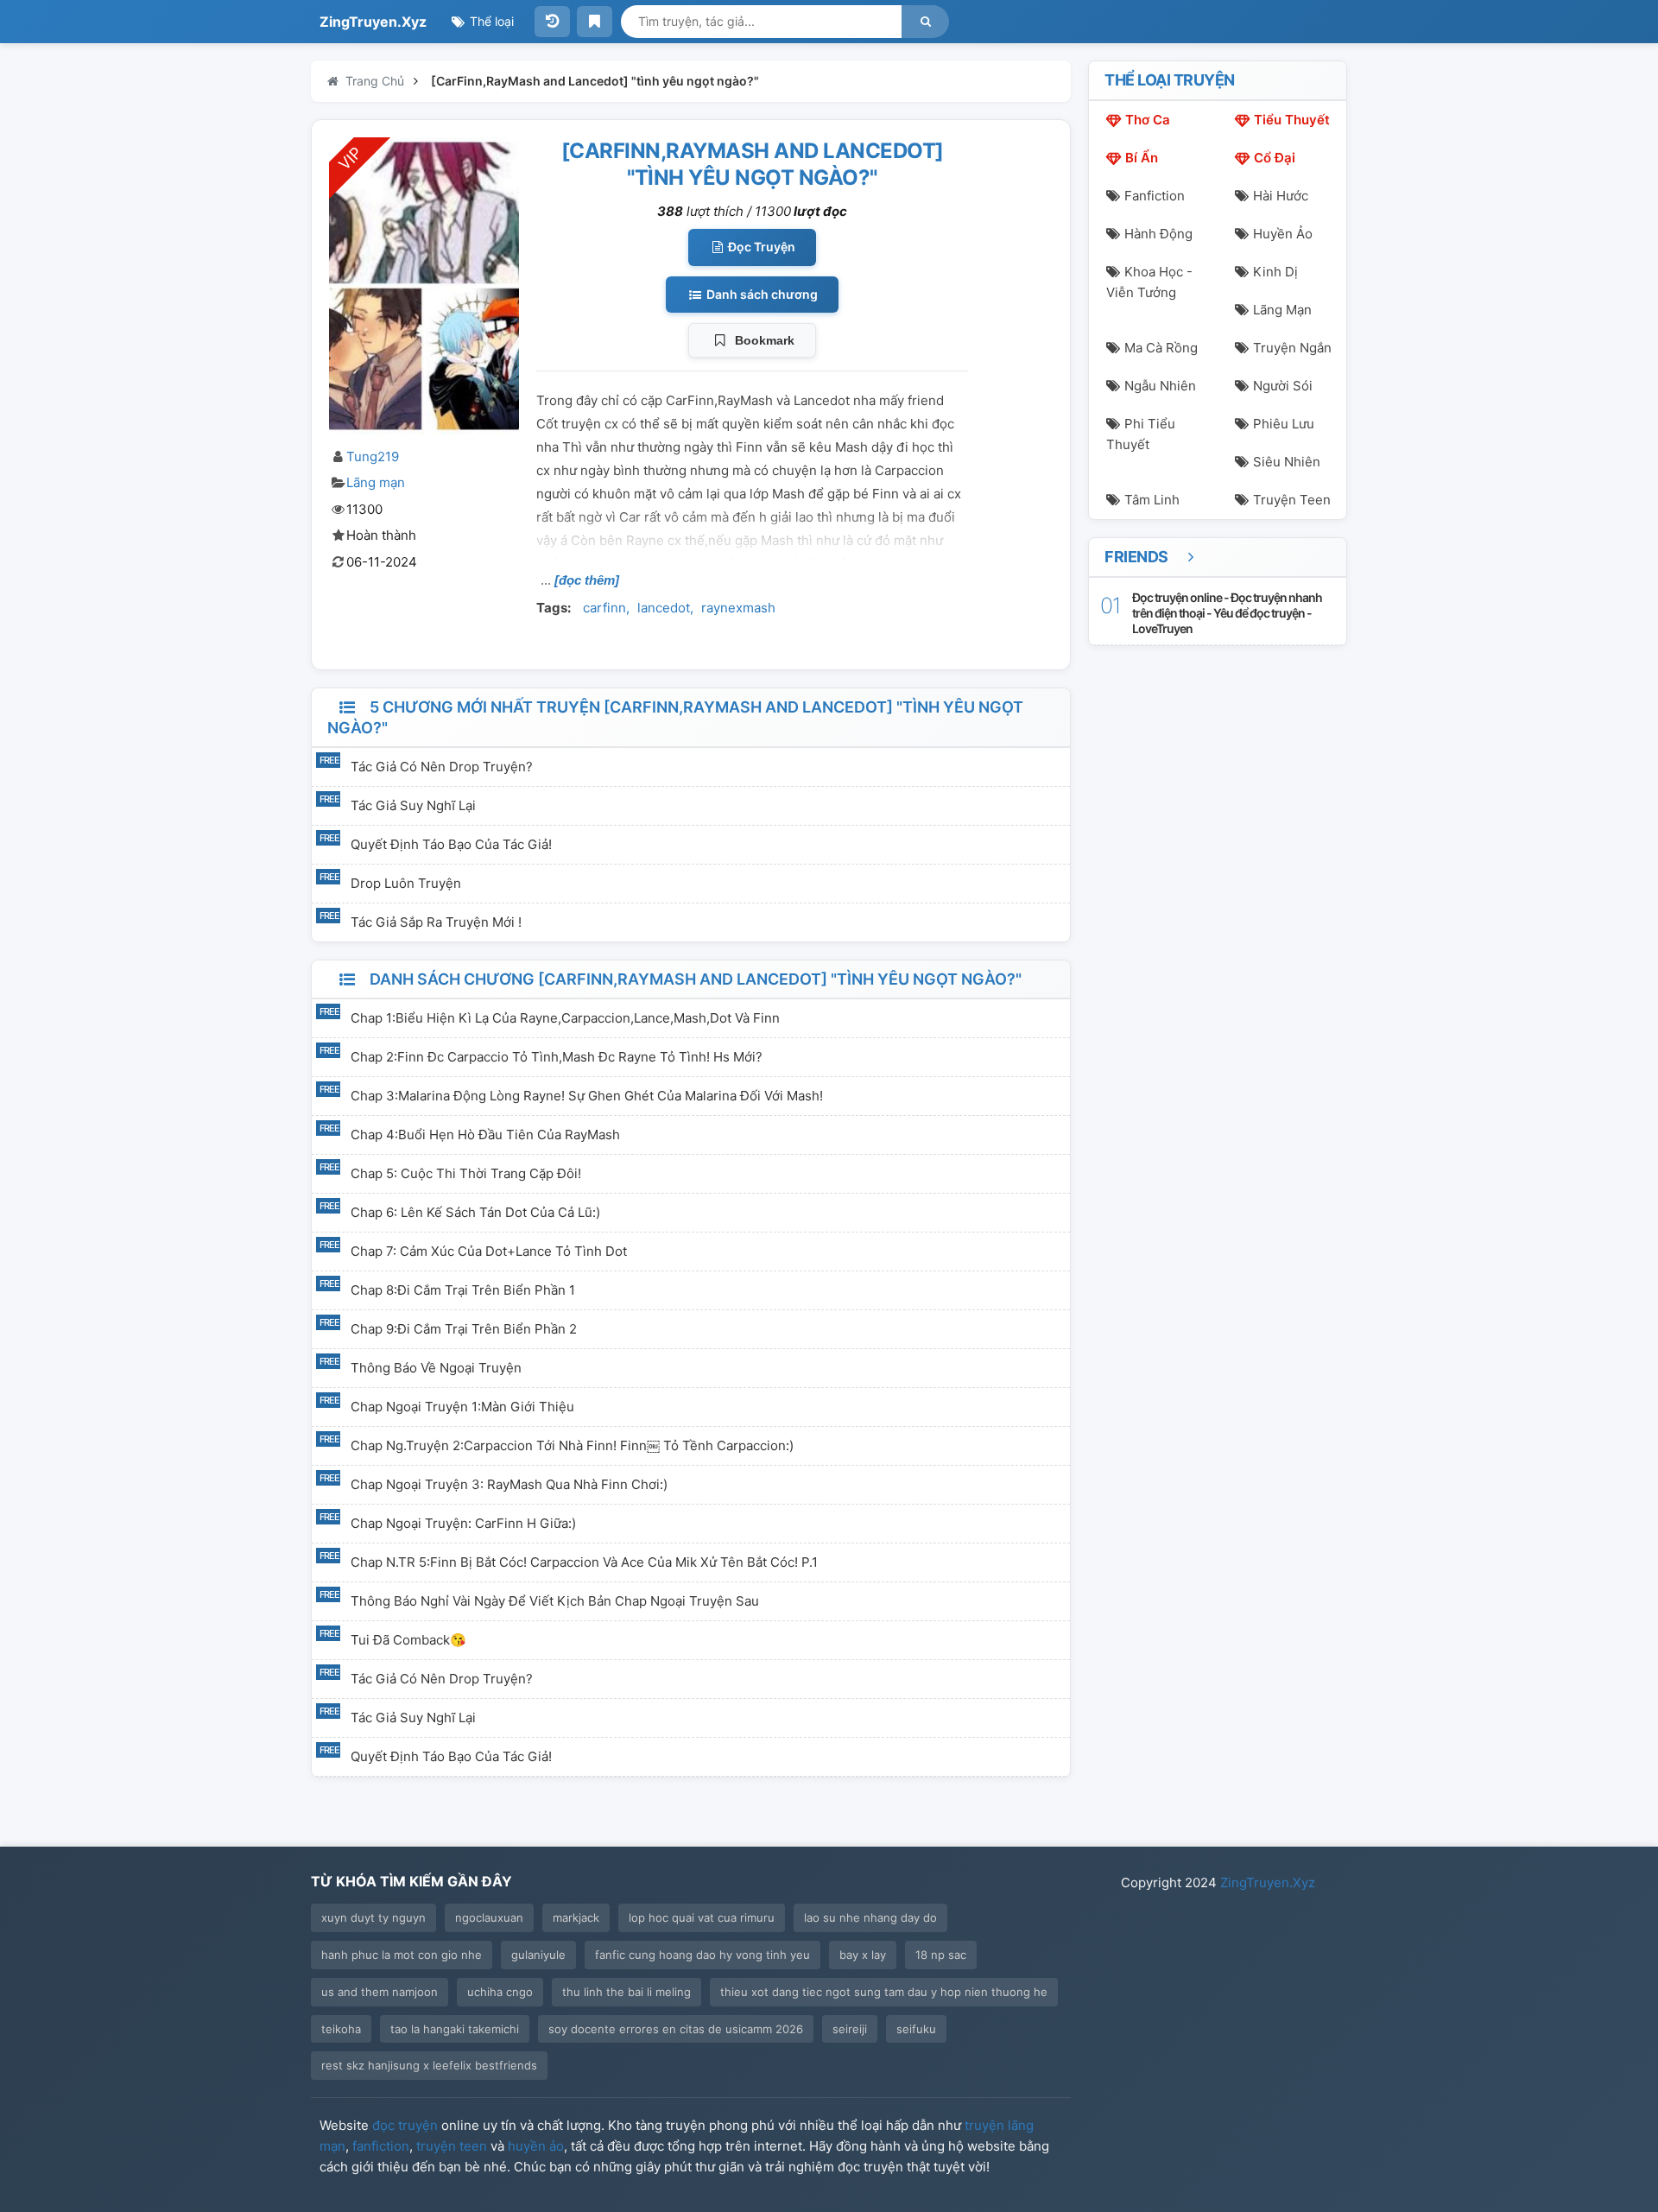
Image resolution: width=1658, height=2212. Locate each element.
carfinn (604, 608)
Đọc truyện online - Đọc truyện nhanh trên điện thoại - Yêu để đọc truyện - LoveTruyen (1227, 613)
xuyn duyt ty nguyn (373, 1917)
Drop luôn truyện (406, 883)
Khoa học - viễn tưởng (1149, 282)
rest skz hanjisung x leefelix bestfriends (429, 2065)
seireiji (850, 2029)
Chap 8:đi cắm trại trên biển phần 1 (463, 1290)
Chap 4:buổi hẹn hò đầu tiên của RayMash (485, 1135)
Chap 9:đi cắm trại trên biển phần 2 (464, 1329)
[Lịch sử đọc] (552, 22)
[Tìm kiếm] (925, 22)
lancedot (664, 608)
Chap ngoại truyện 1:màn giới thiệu (462, 1407)
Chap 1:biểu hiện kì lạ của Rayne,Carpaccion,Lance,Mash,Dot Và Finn (565, 1018)
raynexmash (738, 608)
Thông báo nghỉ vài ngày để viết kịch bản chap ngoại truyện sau (555, 1601)
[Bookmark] (595, 22)
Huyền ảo (1283, 234)
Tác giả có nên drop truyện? (442, 767)
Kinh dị (1275, 272)
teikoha (341, 2029)
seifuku (916, 2029)
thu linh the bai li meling (626, 1992)
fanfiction (381, 2146)
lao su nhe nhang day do (870, 1917)
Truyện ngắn (1292, 348)
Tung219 (373, 456)
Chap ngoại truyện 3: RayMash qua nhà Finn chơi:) (509, 1484)
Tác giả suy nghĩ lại (413, 805)
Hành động (1158, 234)
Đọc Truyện (760, 247)
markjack (576, 1917)
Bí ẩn (1142, 158)
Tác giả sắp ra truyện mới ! (436, 922)
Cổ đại (1275, 158)
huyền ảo (536, 2146)
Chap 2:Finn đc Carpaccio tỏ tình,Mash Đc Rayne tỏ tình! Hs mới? (557, 1057)
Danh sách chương (761, 294)
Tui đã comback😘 (408, 1640)
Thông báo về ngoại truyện (436, 1368)
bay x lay (863, 1955)
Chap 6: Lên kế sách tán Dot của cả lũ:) (475, 1212)
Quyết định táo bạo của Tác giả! (451, 844)
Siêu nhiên (1287, 462)
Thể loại (490, 21)
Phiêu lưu (1284, 424)
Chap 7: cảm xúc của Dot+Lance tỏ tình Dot (489, 1251)
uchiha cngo (500, 1992)
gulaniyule (538, 1955)
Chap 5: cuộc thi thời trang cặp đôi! (466, 1173)
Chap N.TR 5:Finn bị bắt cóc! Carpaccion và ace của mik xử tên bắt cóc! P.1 (584, 1562)
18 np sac (941, 1955)
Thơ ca (1148, 120)
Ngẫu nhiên (1160, 386)
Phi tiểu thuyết (1141, 434)
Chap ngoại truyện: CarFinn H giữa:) (463, 1523)
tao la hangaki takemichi (455, 2029)
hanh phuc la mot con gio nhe (402, 1955)
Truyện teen (1292, 500)
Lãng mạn (376, 482)
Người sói (1283, 386)
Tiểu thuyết (1292, 120)
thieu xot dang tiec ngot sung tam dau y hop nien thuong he (884, 1992)
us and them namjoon (380, 1992)
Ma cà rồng (1161, 348)
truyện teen (452, 2146)
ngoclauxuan (489, 1917)
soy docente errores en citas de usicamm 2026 (676, 2029)
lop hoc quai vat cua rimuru (702, 1917)
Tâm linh (1152, 500)
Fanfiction (1155, 196)
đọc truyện (405, 2125)
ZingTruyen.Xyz (373, 22)
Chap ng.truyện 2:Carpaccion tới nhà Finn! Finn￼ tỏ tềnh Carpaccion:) (572, 1445)
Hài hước (1281, 196)
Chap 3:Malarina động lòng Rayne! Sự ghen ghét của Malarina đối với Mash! (587, 1096)
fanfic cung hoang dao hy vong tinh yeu (702, 1955)
